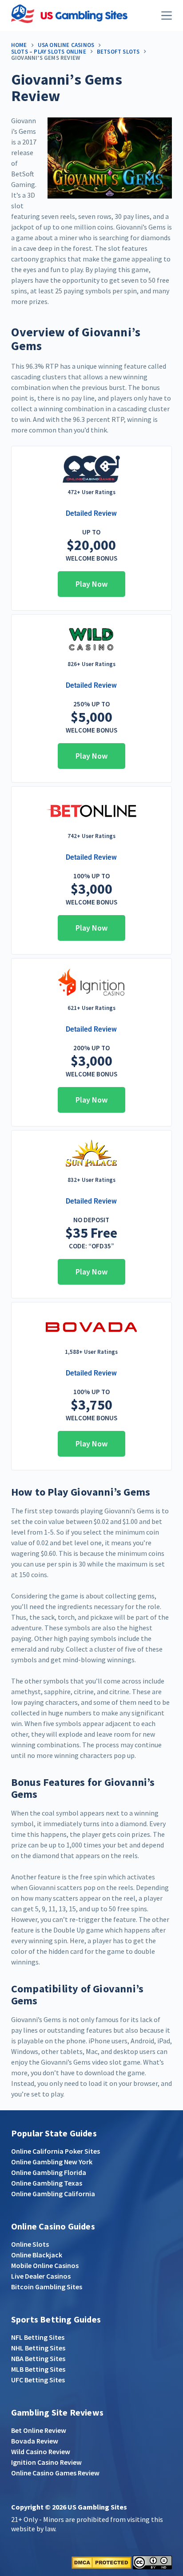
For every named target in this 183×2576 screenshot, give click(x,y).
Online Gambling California (53, 2194)
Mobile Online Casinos (45, 2265)
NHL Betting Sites (38, 2348)
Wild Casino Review (41, 2451)
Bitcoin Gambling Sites (47, 2287)
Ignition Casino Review (46, 2462)
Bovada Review (35, 2441)
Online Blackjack (37, 2255)
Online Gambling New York (52, 2162)
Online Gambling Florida (49, 2172)
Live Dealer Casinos (41, 2276)
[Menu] (167, 16)
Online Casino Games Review (55, 2473)
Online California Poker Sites (56, 2151)
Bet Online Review (39, 2430)
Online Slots (30, 2244)
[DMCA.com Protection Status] (101, 2561)
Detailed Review (91, 513)
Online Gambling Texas (47, 2183)
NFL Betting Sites (38, 2337)
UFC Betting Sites (38, 2380)
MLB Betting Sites (38, 2369)
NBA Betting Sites (38, 2358)
